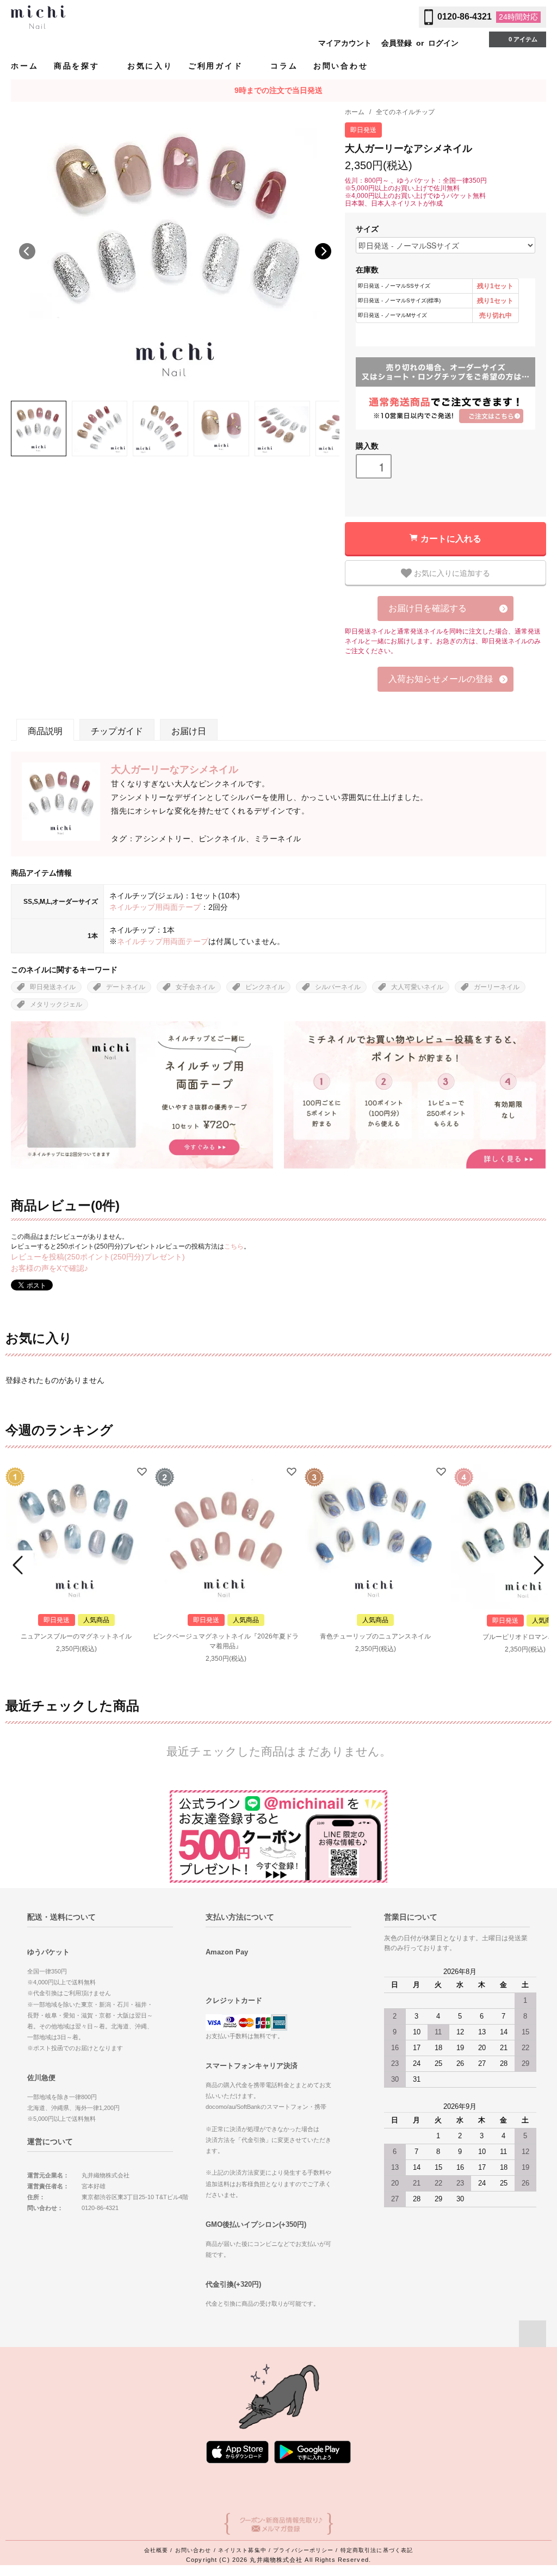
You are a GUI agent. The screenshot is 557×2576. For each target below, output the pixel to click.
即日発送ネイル (53, 987)
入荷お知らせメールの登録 (441, 679)
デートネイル (126, 987)
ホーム (24, 66)
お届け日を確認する (428, 608)
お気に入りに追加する (451, 573)
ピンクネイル (265, 987)
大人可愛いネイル (417, 987)
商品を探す (79, 66)
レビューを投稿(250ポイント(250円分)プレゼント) (98, 1257)
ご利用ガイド (218, 66)
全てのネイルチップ (405, 112)
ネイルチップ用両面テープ (155, 907)
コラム (284, 66)
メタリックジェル (56, 1004)
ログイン (443, 43)
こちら (234, 1246)
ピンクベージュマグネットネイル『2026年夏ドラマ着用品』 (226, 1641)
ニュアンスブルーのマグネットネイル (76, 1636)
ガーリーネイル (497, 987)
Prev (20, 1565)
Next (323, 251)
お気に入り (150, 66)
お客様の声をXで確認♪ (49, 1268)
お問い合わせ (341, 66)
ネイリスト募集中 (242, 2550)
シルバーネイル (338, 987)
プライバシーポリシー (303, 2550)
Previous (27, 251)
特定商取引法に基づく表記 (377, 2550)
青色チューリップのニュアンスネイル (375, 1636)
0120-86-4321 (465, 17)
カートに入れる (451, 538)
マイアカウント (345, 43)
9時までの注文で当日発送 (278, 90)
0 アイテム (523, 39)
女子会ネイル (195, 987)
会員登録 (397, 43)
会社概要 (156, 2550)
